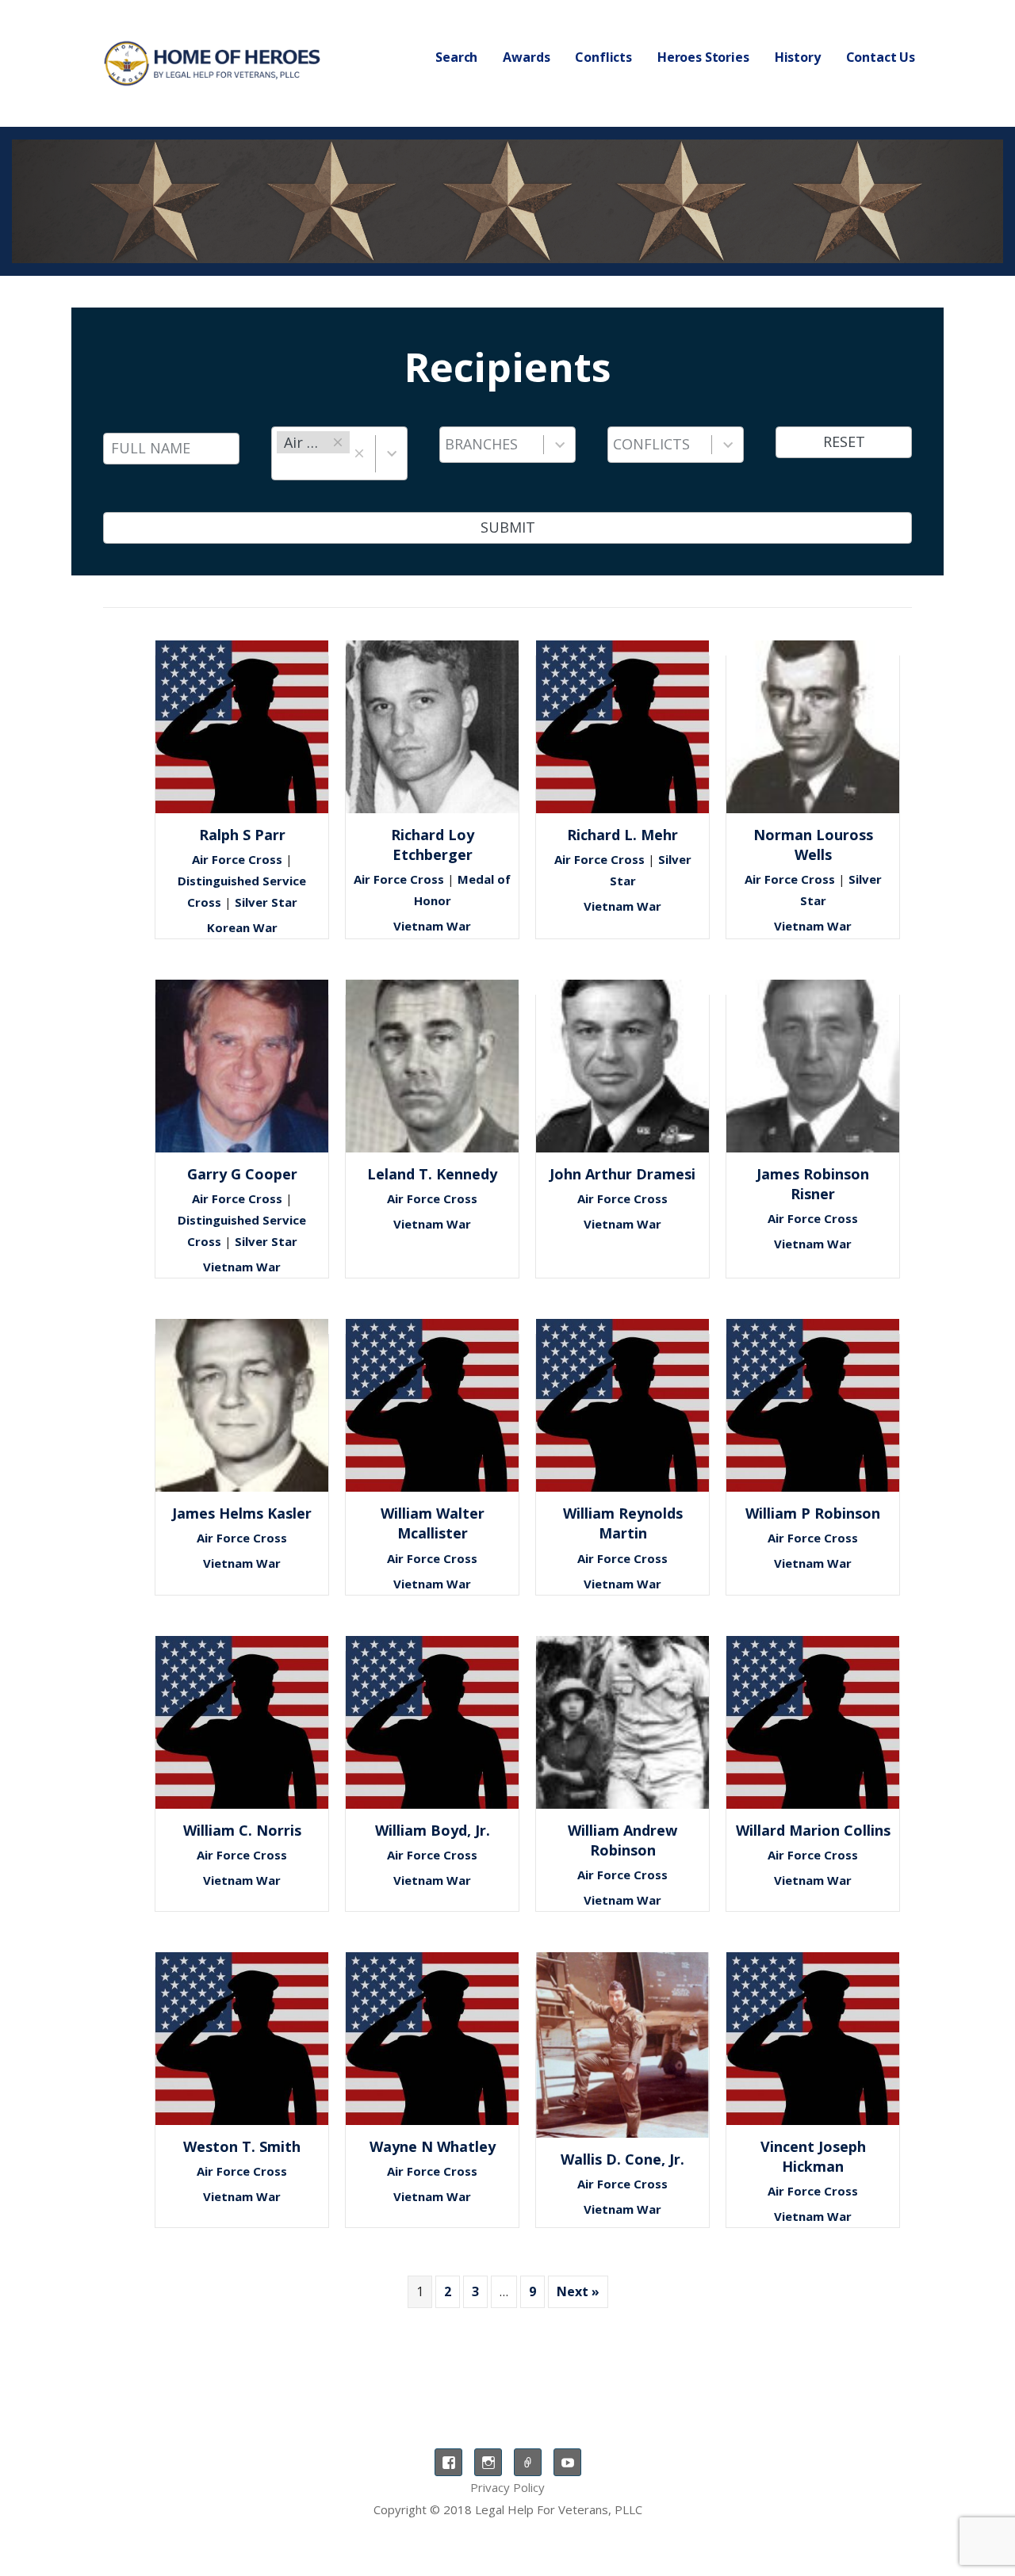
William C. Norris (242, 1830)
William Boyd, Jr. (433, 1830)
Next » (578, 2291)
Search (456, 57)
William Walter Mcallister (433, 1523)
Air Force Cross (237, 859)
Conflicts (603, 57)
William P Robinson (813, 1513)
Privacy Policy (507, 2487)
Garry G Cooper (242, 1174)
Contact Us (881, 57)
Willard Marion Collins (813, 1830)
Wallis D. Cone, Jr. (622, 2159)
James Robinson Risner (813, 1184)
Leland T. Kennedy (432, 1174)
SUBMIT (508, 527)
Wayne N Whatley (433, 2146)
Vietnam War (432, 926)
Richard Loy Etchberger (433, 845)
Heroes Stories (703, 57)
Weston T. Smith (242, 2146)
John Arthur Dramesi (622, 1174)
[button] (359, 453)
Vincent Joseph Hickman (813, 2156)
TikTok (528, 2462)
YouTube (567, 2462)
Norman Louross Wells (813, 845)
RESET (844, 441)
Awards (526, 57)
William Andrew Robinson (622, 1840)
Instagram (488, 2462)
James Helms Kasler (242, 1513)
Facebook (448, 2462)
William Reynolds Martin (623, 1523)
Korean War (242, 927)
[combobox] (313, 453)
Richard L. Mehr (622, 835)
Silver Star (266, 902)
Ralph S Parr (242, 835)
